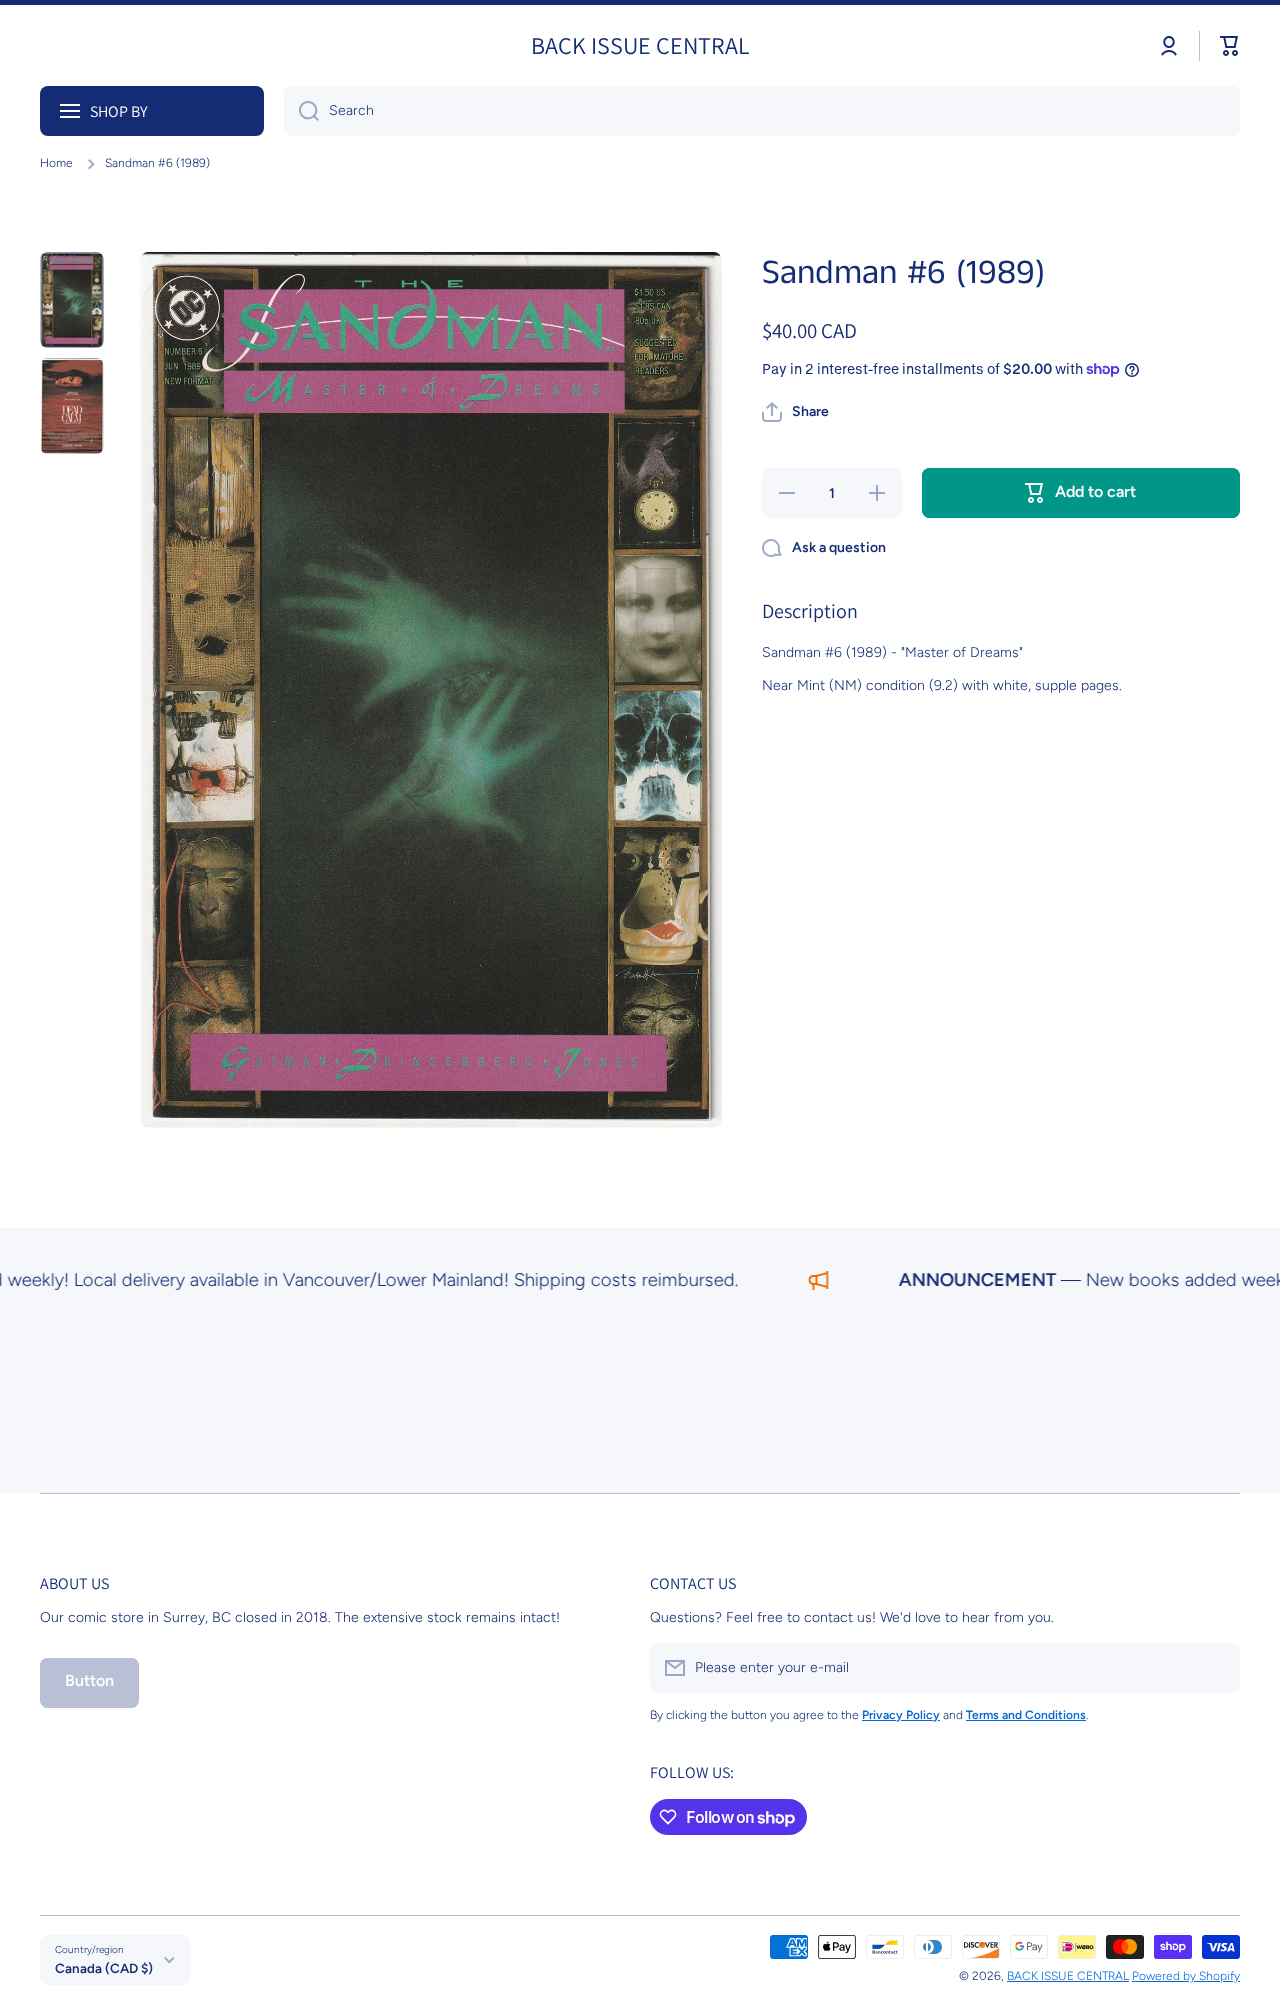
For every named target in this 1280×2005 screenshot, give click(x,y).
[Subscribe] (1215, 1668)
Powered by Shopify (1186, 1976)
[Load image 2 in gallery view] (72, 406)
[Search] (301, 111)
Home (56, 163)
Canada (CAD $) (104, 1968)
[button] (1230, 46)
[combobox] (762, 111)
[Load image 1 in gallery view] (72, 300)
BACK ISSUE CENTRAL (1068, 1976)
